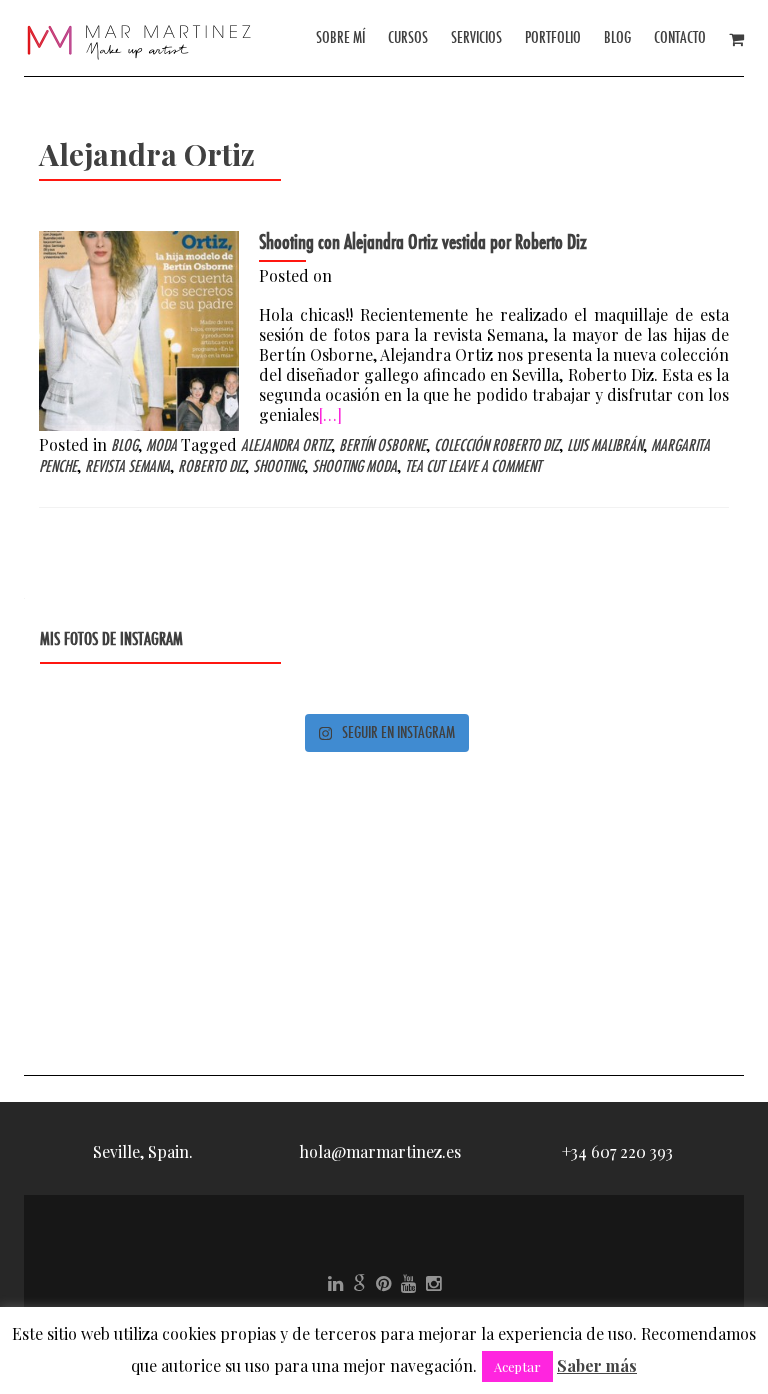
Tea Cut (424, 466)
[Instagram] (433, 1282)
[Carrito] (736, 37)
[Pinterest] (383, 1282)
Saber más (597, 1365)
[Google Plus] (359, 1282)
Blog (617, 37)
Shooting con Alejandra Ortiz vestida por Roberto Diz (423, 242)
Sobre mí (340, 37)
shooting (278, 466)
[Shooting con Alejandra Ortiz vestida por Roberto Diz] (139, 328)
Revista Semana (127, 466)
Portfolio (553, 37)
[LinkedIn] (335, 1282)
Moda (161, 445)
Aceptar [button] (517, 1366)
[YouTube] (408, 1282)
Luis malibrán (605, 445)
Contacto (680, 37)
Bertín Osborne (382, 445)
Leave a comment (494, 466)
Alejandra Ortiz (286, 445)
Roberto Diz (211, 466)
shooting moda (354, 466)
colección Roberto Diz (496, 445)
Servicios (476, 37)
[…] (330, 414)
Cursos (408, 37)
